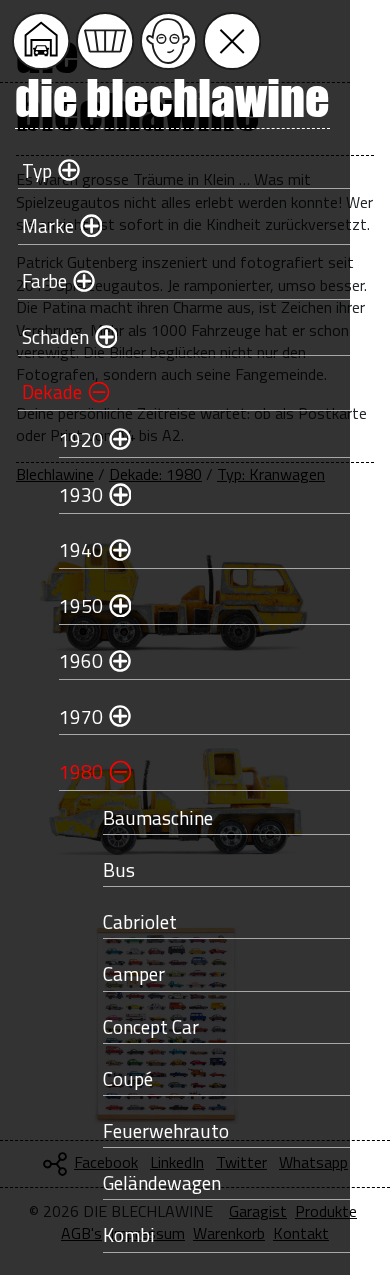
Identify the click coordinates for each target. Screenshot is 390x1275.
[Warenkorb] (105, 41)
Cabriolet (140, 921)
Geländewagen (162, 1182)
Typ (37, 170)
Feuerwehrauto (166, 1130)
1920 (81, 439)
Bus (119, 869)
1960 (81, 660)
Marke (48, 225)
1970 (81, 716)
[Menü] (232, 41)
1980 (81, 771)
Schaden (55, 336)
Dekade (52, 391)
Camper (134, 973)
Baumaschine (158, 817)
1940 (81, 549)
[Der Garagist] (169, 41)
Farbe (44, 280)
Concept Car (151, 1026)
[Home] (41, 41)
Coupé (128, 1078)
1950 (81, 605)
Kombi (129, 1234)
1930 (81, 494)
